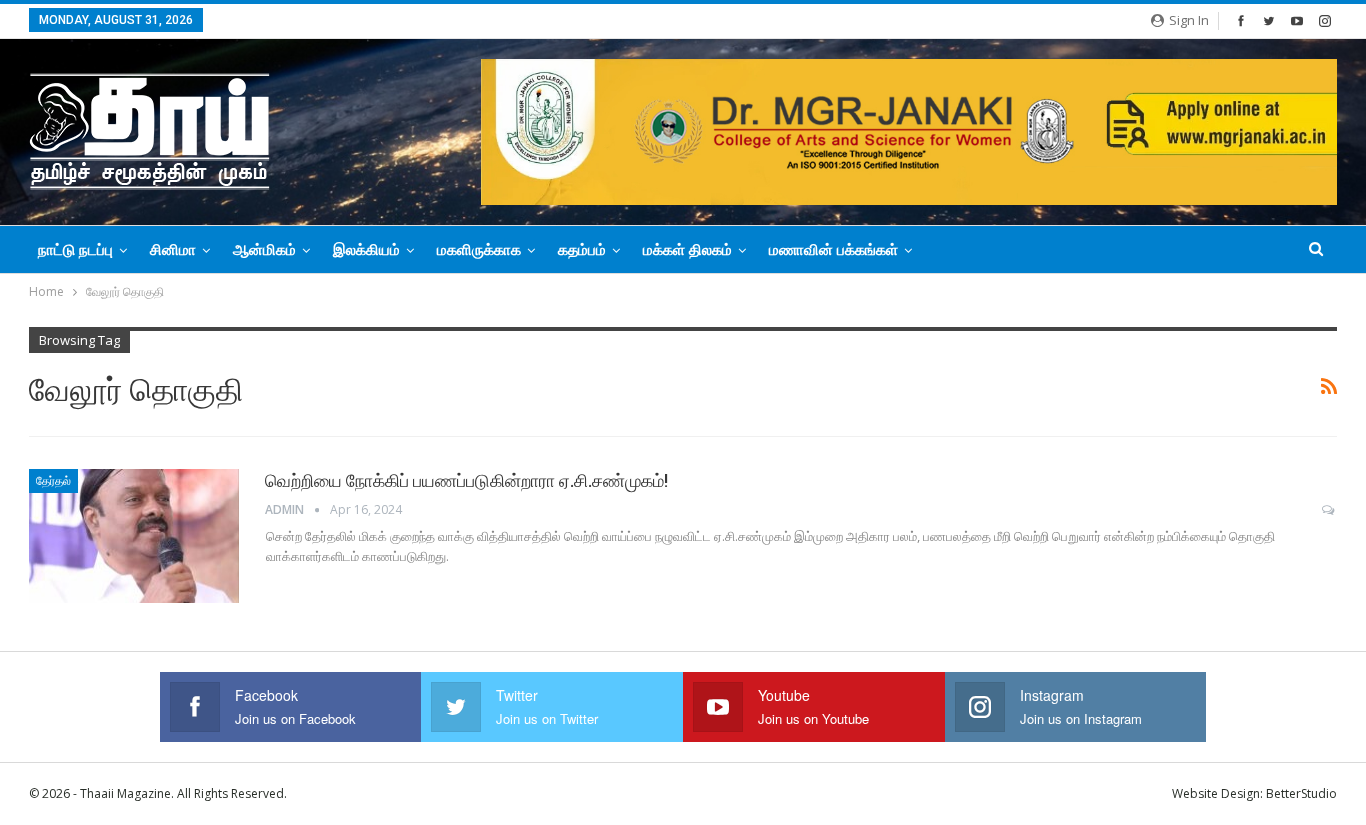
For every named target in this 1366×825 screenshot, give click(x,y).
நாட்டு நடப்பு (75, 250)
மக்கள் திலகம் (687, 250)
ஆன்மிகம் (264, 250)
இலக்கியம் (366, 250)
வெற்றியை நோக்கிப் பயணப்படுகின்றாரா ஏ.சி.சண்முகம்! (466, 480)
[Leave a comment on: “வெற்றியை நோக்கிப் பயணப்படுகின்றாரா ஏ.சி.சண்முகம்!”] (1329, 510)
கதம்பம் (582, 250)
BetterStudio (1301, 793)
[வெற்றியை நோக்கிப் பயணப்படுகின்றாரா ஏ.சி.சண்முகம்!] (134, 536)
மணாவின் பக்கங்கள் (833, 250)
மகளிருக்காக (479, 250)
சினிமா (173, 250)
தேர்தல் (53, 481)
